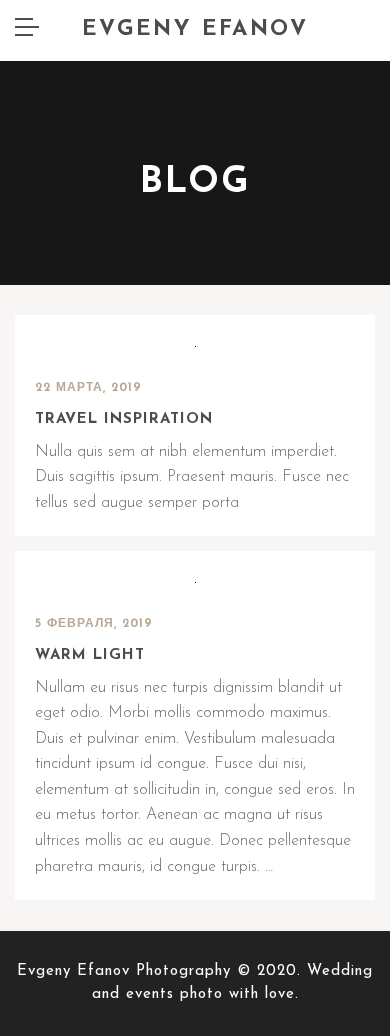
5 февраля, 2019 (94, 624)
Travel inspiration (124, 419)
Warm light (90, 655)
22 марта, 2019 (88, 388)
